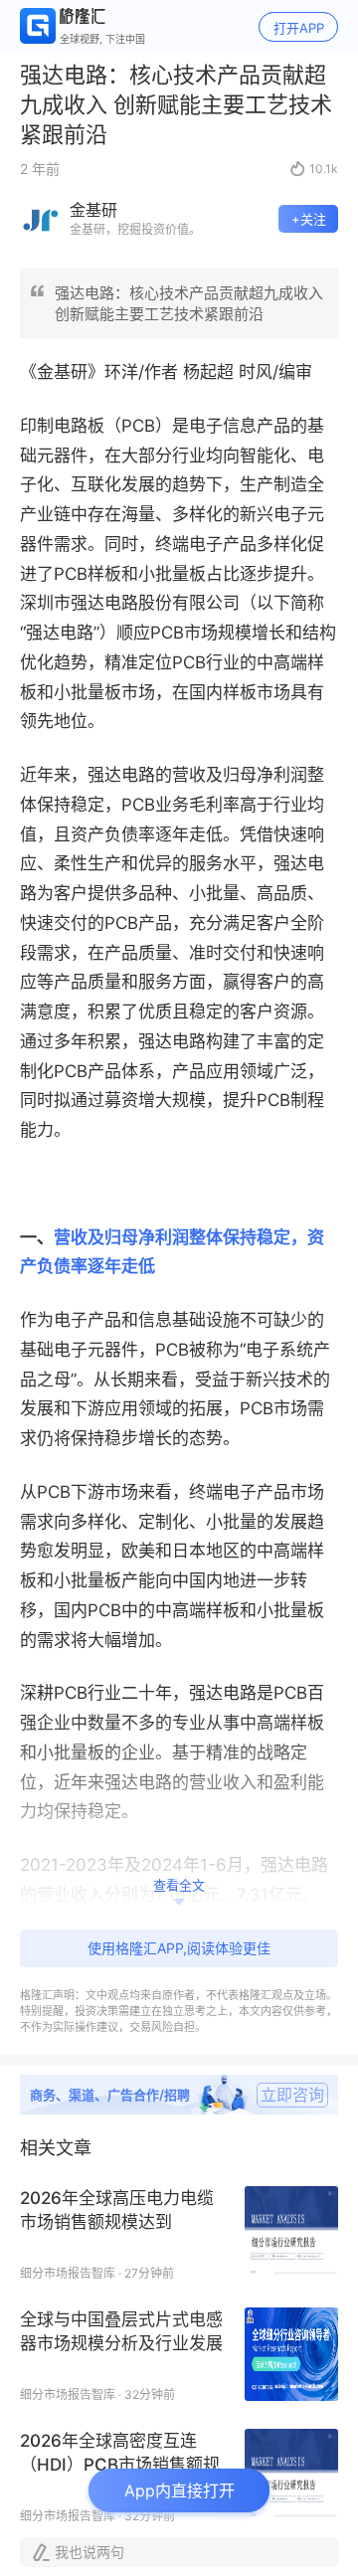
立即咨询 (292, 2095)
